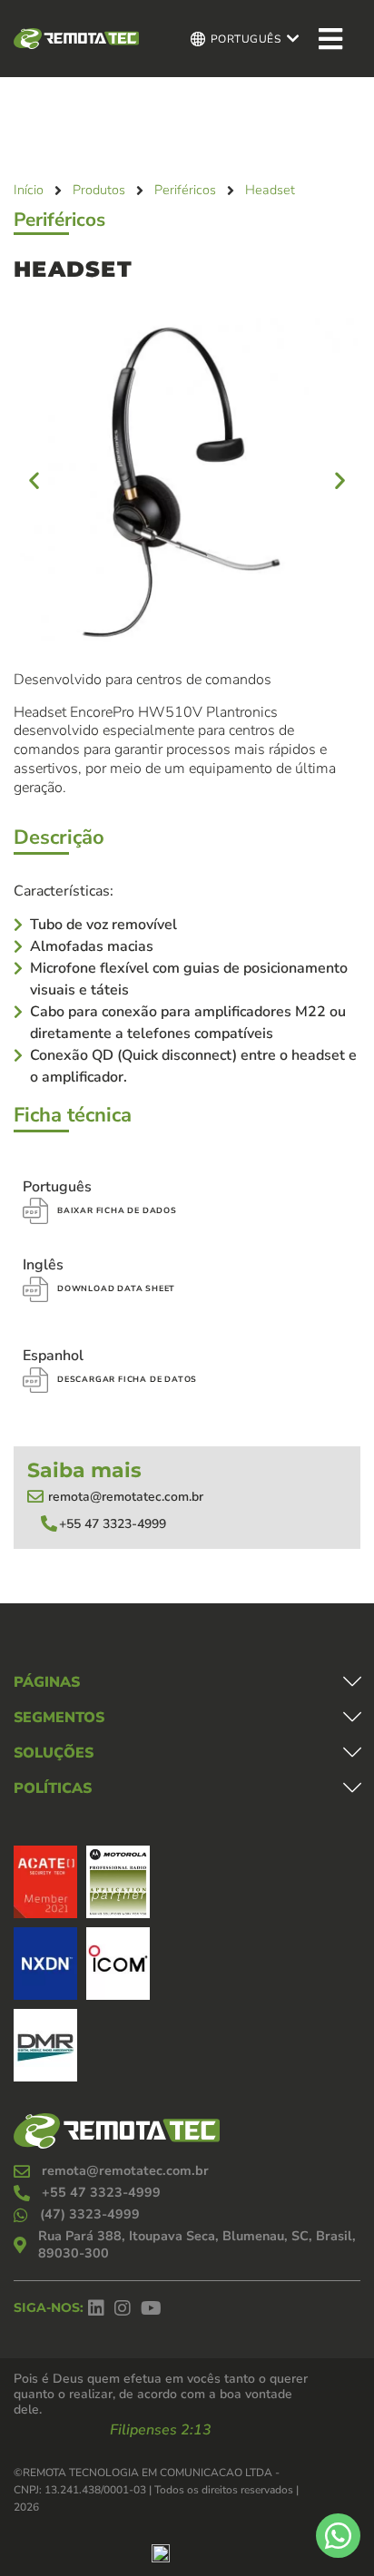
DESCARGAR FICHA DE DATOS (127, 1379)
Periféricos (59, 220)
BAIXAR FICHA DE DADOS (117, 1210)
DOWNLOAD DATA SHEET (116, 1288)
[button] (34, 480)
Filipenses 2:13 (161, 2430)
